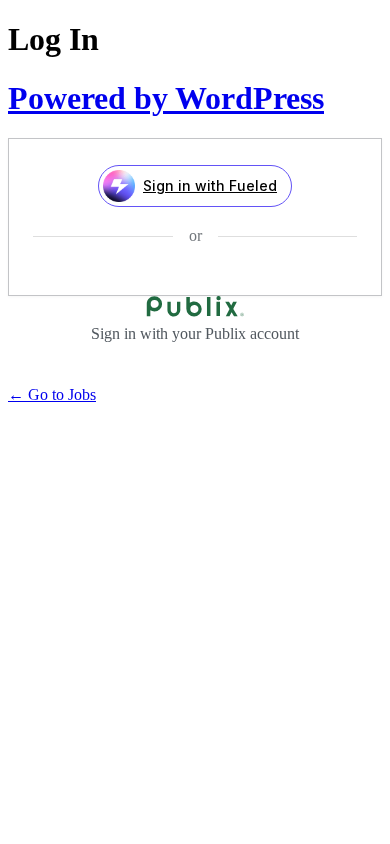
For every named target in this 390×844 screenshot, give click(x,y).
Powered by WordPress (166, 98)
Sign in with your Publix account (195, 333)
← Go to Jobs (52, 394)
